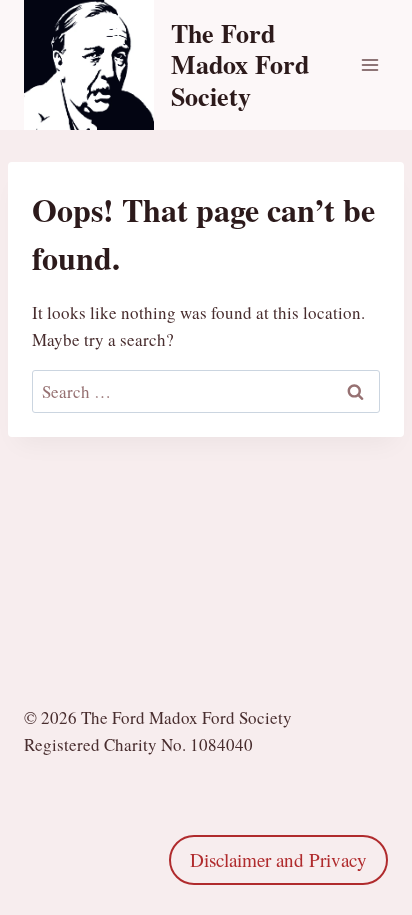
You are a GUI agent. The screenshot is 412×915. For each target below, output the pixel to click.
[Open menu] (369, 64)
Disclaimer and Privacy (278, 859)
